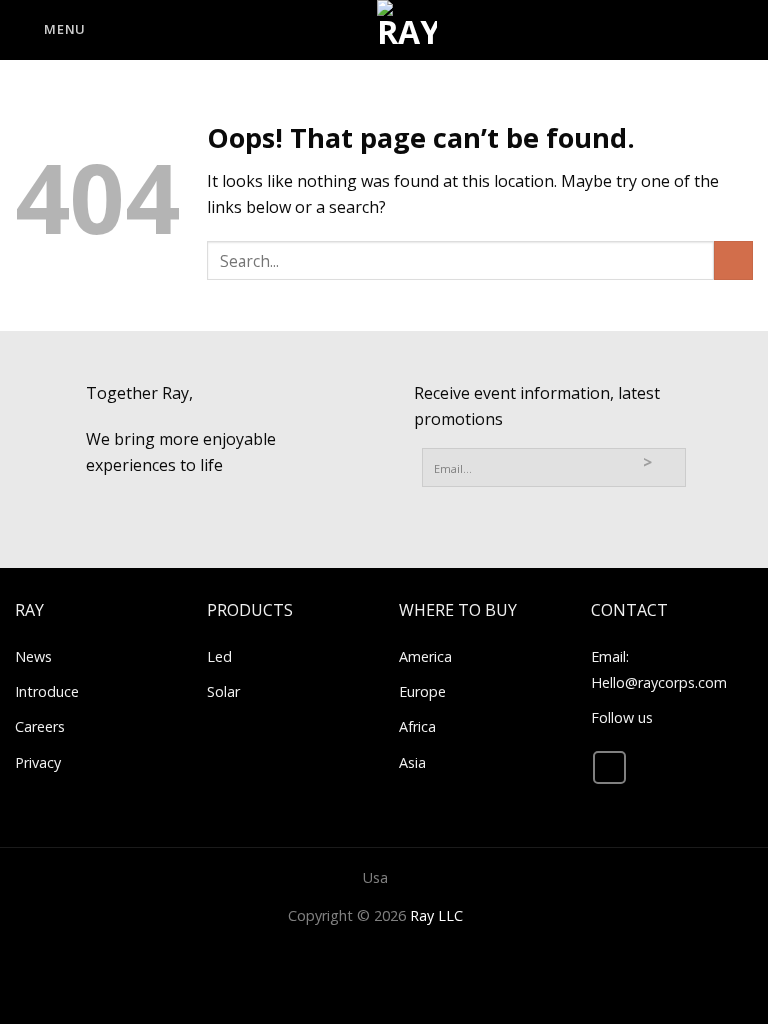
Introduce (47, 691)
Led (219, 656)
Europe (422, 691)
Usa (375, 877)
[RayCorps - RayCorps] (407, 30)
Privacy (38, 762)
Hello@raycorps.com (659, 682)
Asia (412, 762)
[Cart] (743, 30)
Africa (417, 726)
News (33, 656)
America (425, 656)
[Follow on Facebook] (609, 767)
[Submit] (733, 260)
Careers (40, 726)
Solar (223, 691)
